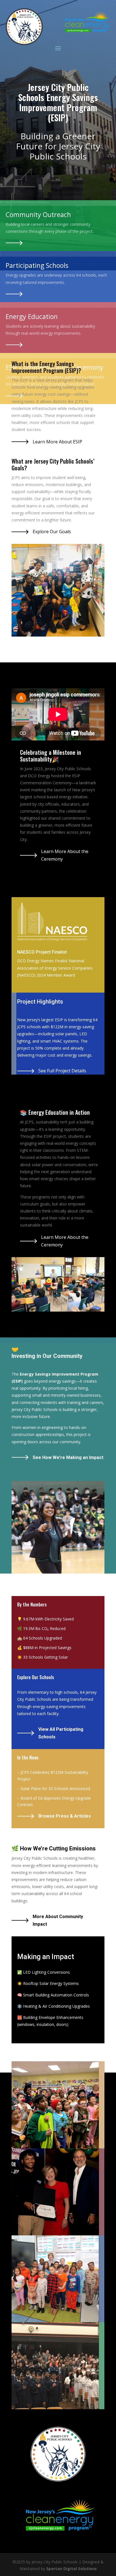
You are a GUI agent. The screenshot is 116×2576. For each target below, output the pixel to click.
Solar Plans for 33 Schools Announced (55, 1789)
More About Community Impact (58, 1920)
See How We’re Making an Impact (68, 1457)
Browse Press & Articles (65, 1816)
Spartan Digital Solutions (72, 2569)
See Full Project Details (62, 1071)
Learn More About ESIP (57, 442)
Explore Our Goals (52, 532)
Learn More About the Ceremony (65, 855)
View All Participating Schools (61, 1733)
